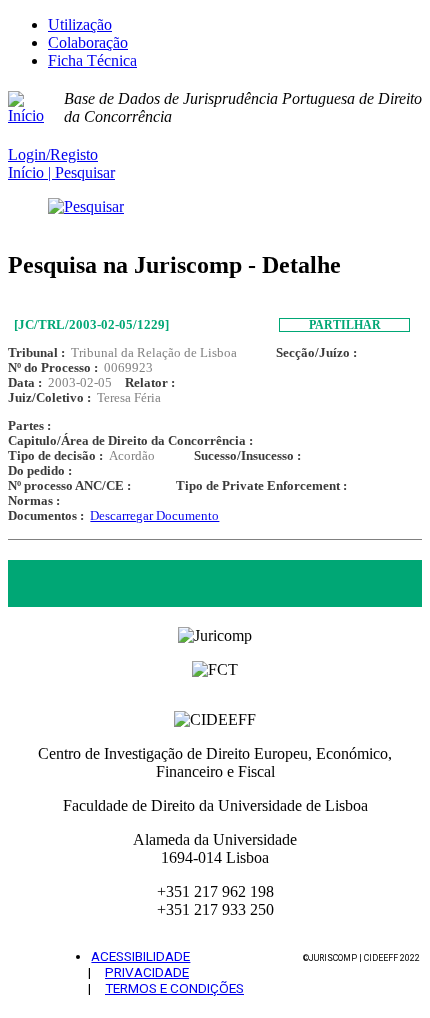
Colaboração (88, 42)
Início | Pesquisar (61, 172)
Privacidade (147, 972)
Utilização (80, 24)
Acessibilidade (140, 956)
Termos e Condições (174, 988)
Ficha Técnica (92, 60)
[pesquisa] (215, 207)
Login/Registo (53, 154)
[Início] (36, 108)
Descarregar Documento (154, 516)
